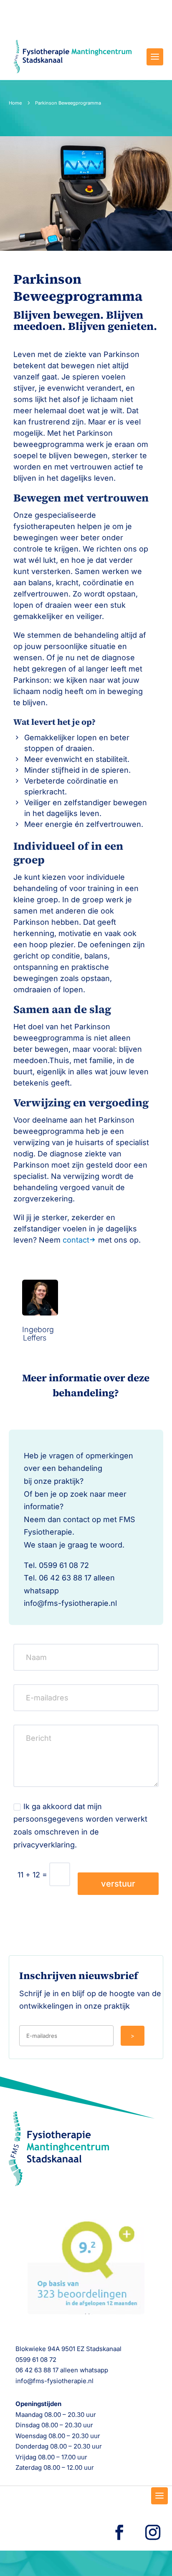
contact (76, 1240)
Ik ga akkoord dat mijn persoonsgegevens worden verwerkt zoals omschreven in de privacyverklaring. (80, 1826)
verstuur (118, 1884)
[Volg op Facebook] (119, 2532)
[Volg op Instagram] (153, 2532)
